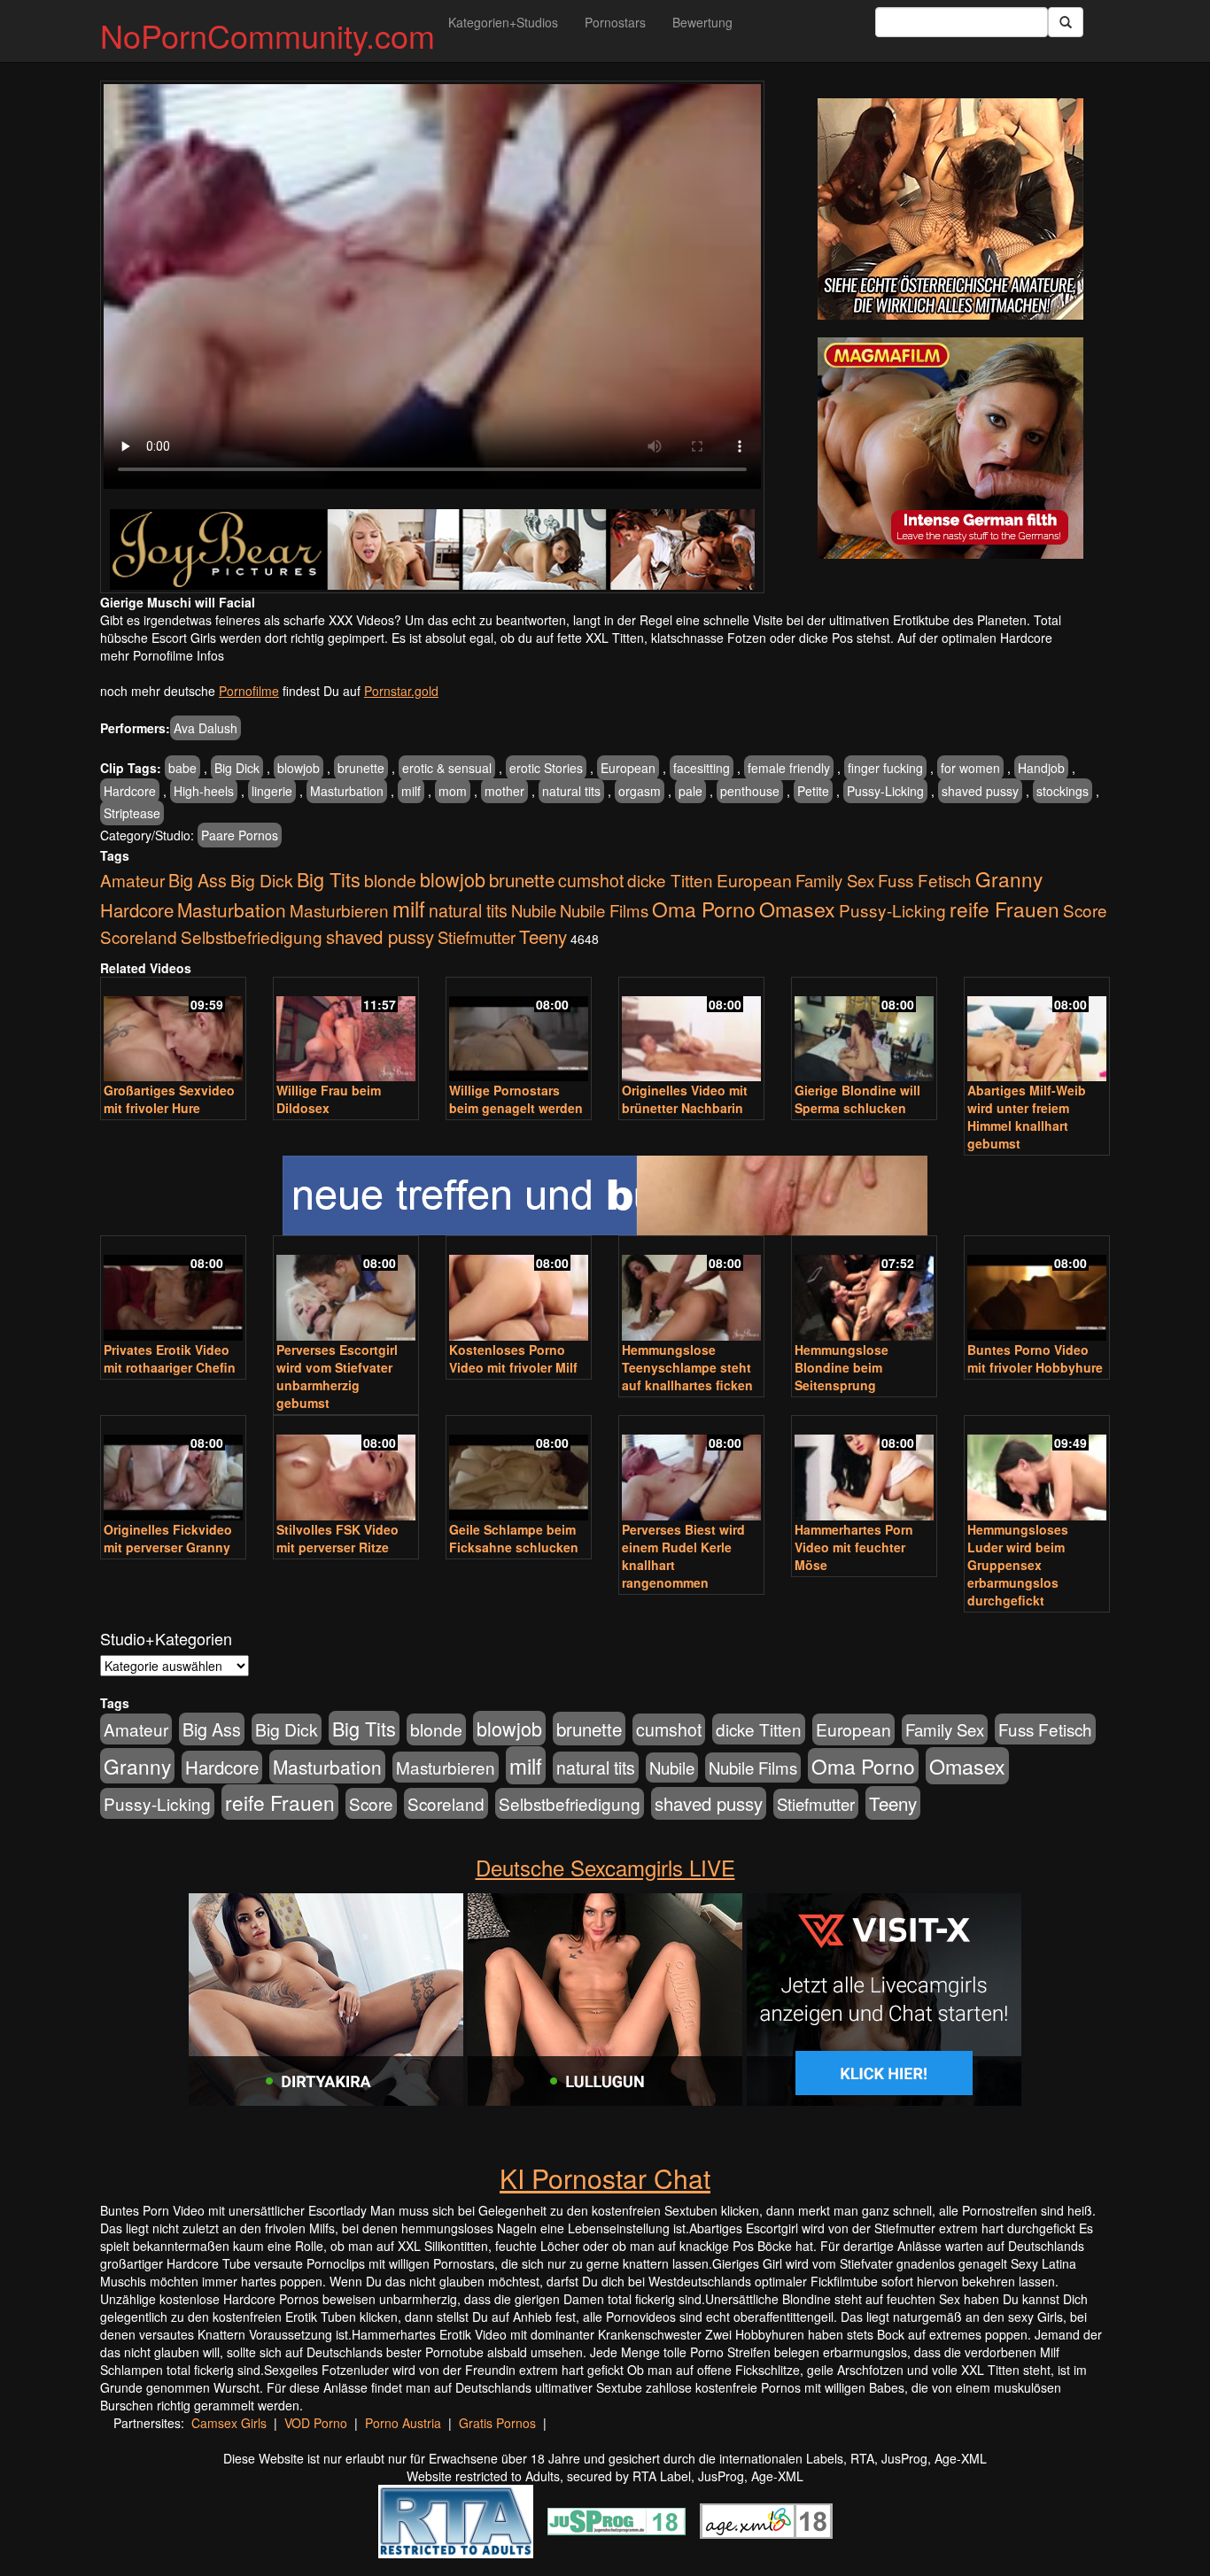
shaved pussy (980, 791)
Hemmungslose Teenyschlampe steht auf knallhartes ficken (687, 1367)
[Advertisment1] (950, 209)
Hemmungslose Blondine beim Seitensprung (842, 1367)
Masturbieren (339, 910)
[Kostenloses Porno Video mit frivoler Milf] (519, 1290)
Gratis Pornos (497, 2423)
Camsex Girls (229, 2423)
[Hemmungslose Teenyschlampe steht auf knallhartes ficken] (691, 1290)
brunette (361, 768)
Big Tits (329, 879)
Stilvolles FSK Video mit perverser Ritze (337, 1538)
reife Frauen (1004, 909)
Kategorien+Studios (503, 22)
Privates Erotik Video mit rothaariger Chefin (170, 1358)
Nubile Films (604, 910)
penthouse (750, 791)
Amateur (132, 880)
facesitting (702, 768)
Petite (813, 791)
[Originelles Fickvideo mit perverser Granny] (173, 1470)
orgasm (640, 791)
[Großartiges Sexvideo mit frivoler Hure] (173, 1031)
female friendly (789, 768)
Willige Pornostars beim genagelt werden (516, 1099)
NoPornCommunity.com (268, 35)
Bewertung (702, 22)
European (628, 768)
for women (970, 768)
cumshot (591, 880)
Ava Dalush (206, 728)
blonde (390, 880)
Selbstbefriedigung (252, 936)
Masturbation (347, 791)
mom (453, 791)
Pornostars (615, 22)
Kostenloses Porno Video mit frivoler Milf (513, 1358)
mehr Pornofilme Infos (162, 655)
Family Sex (835, 880)
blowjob (299, 768)
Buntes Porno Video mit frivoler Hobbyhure (1035, 1358)
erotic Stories (546, 768)
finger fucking (885, 768)
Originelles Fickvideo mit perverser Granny (168, 1538)
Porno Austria (403, 2423)
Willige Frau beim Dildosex (329, 1099)
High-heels (204, 791)
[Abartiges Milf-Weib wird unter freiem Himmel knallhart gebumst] (1037, 1031)
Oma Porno (704, 909)
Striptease (132, 813)
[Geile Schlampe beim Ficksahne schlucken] (519, 1470)
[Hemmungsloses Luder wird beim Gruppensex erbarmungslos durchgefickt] (1037, 1470)
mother (504, 791)
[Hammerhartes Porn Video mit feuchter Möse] (864, 1470)
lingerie (272, 791)
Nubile (534, 910)
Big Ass (198, 880)
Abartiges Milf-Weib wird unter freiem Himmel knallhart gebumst (1027, 1117)
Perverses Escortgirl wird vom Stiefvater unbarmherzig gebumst (337, 1376)
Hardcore (130, 791)
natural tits (571, 791)
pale (690, 791)
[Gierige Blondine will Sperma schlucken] (864, 1031)
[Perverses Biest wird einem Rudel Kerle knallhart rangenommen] (691, 1470)
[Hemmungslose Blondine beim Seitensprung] (864, 1290)
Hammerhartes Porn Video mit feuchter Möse (854, 1547)
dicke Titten (670, 880)
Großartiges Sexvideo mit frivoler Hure (169, 1099)
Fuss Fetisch (925, 880)
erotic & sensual (447, 768)
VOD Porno (316, 2423)
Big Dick (237, 768)
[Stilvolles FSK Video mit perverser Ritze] (346, 1470)
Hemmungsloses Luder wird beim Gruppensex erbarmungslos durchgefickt (1018, 1565)
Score (1085, 910)
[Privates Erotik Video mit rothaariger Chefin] (173, 1290)
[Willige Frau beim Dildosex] (346, 1031)
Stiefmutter (477, 937)
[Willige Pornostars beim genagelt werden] (519, 1031)
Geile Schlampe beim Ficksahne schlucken (514, 1538)
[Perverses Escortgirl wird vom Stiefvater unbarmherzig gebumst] (346, 1290)
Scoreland (139, 936)
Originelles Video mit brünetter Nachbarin (685, 1099)
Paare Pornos (240, 835)
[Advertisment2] (950, 448)
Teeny (543, 936)
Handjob (1041, 768)
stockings (1063, 791)
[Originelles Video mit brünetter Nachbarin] (691, 1031)
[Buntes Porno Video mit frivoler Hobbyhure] (1037, 1290)
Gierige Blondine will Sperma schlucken (857, 1099)
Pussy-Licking (885, 791)
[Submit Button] (1066, 22)
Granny (1009, 878)
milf (411, 791)
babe (182, 768)
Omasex (797, 909)
